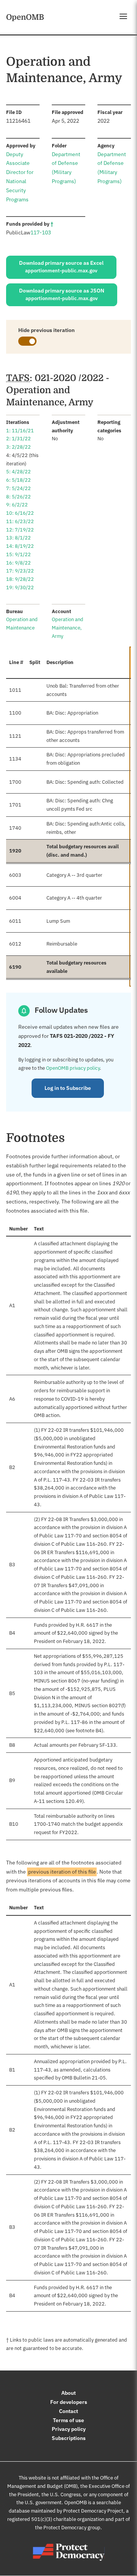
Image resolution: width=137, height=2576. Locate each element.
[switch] (27, 341)
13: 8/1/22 (18, 538)
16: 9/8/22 (18, 563)
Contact (68, 2411)
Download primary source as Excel (61, 267)
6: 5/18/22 (18, 480)
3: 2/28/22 (18, 447)
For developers (69, 2402)
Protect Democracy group (72, 2528)
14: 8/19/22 (20, 546)
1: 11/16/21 (20, 431)
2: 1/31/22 (18, 439)
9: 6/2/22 (17, 505)
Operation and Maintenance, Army (68, 628)
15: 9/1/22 (18, 554)
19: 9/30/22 (20, 587)
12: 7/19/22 (20, 530)
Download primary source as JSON (62, 294)
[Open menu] (123, 16)
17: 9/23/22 (20, 571)
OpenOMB (25, 17)
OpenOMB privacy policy (73, 1068)
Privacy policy (69, 2429)
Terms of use (68, 2420)
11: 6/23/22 (20, 521)
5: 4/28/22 (18, 472)
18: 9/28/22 (20, 579)
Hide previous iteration (46, 330)
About (68, 2393)
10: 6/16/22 (20, 513)
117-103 (41, 232)
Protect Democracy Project (93, 2511)
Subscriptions (69, 2438)
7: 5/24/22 (18, 488)
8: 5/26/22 (18, 497)
